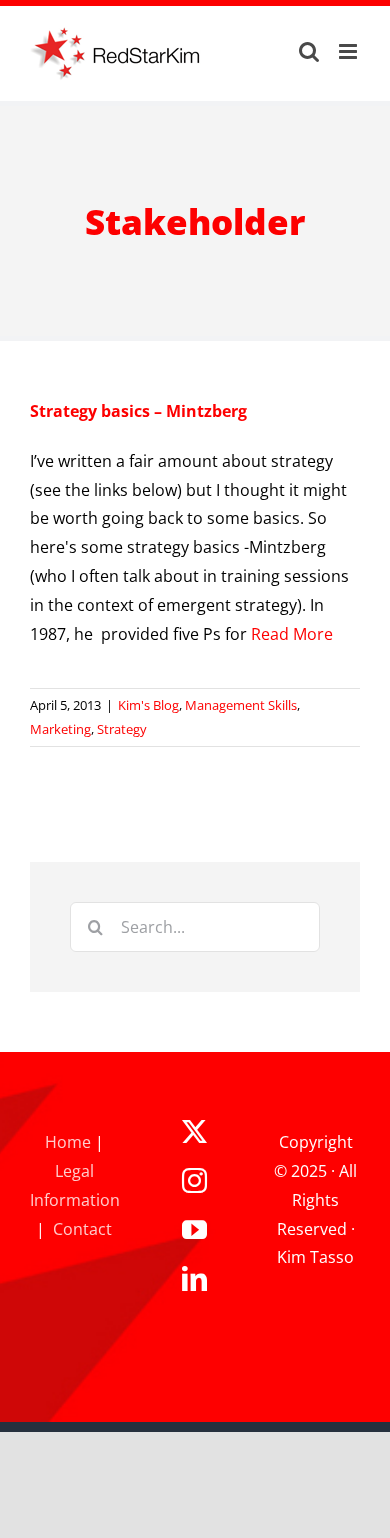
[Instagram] (194, 1180)
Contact (82, 1229)
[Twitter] (194, 1131)
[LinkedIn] (194, 1278)
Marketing (60, 729)
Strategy (122, 729)
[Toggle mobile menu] (349, 51)
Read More (292, 634)
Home (68, 1142)
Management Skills (241, 705)
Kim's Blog (148, 705)
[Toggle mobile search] (309, 51)
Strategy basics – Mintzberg (138, 411)
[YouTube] (194, 1229)
